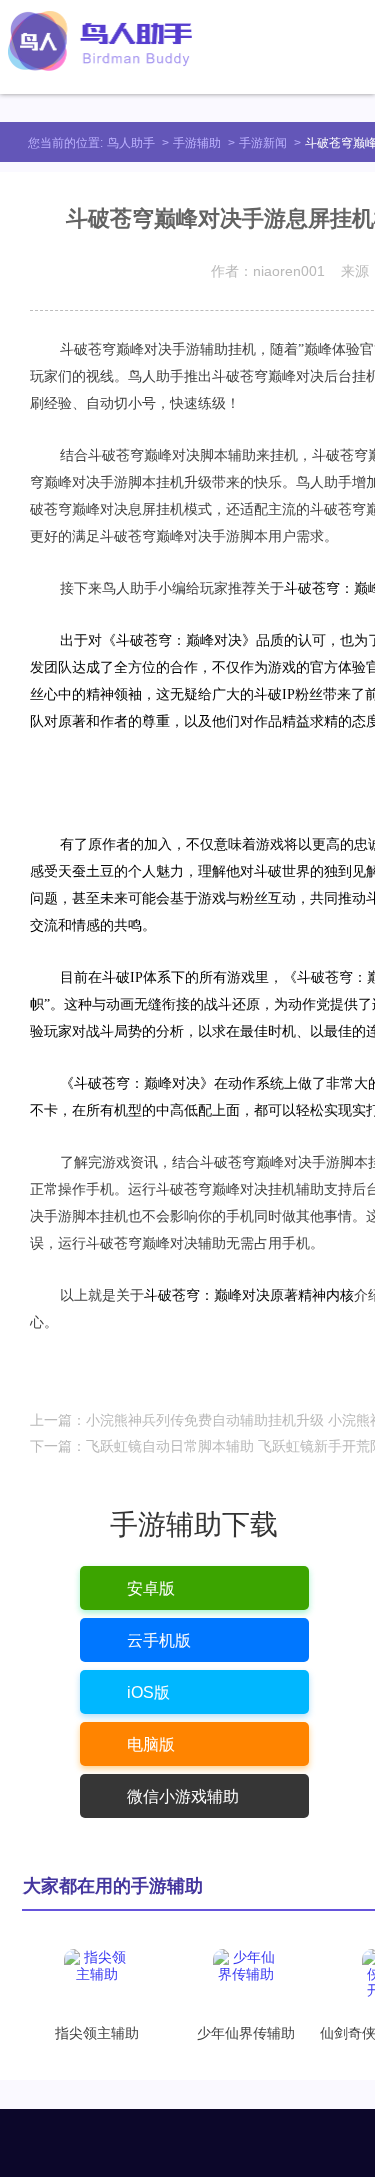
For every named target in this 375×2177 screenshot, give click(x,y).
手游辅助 (197, 143)
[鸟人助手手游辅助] (100, 41)
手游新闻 (263, 143)
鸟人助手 (131, 143)
